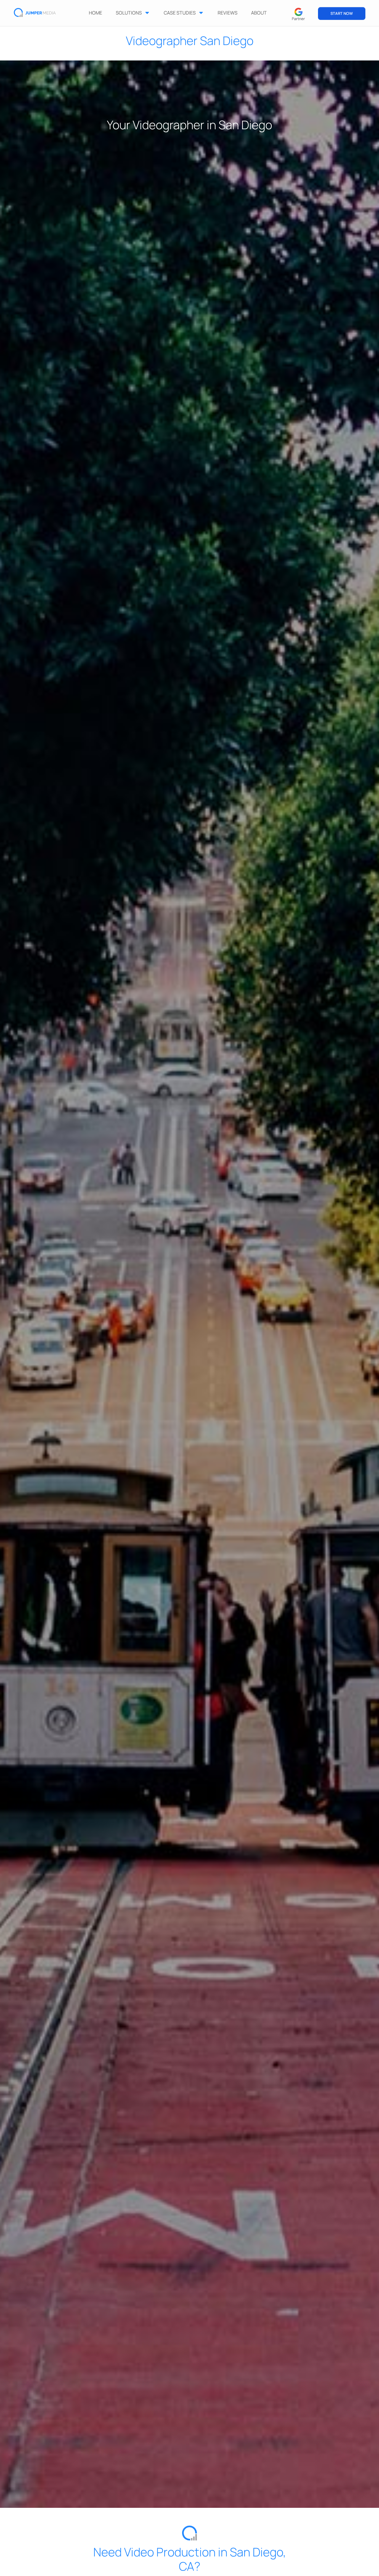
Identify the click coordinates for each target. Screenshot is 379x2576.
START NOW (342, 13)
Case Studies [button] (180, 13)
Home (95, 13)
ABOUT (259, 13)
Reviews (228, 13)
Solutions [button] (129, 13)
